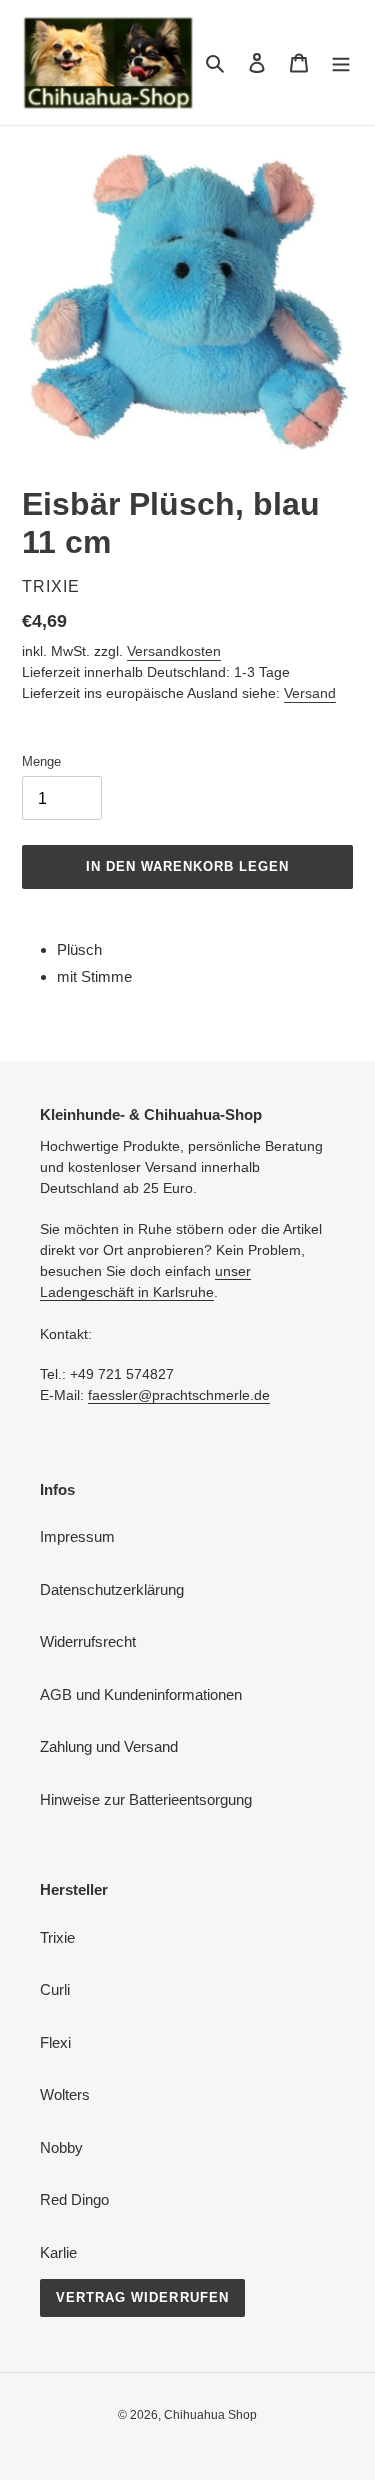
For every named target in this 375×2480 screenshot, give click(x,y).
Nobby (61, 2147)
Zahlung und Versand (109, 1746)
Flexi (55, 2042)
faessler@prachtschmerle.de (179, 1395)
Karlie (58, 2252)
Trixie (57, 1937)
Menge (41, 761)
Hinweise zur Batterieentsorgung (146, 1799)
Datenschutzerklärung (112, 1589)
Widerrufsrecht (88, 1641)
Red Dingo (74, 2199)
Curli (55, 1989)
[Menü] (341, 62)
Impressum (77, 1536)
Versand (310, 693)
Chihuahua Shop (210, 2415)
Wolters (65, 2094)
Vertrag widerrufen (142, 2297)
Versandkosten (174, 651)
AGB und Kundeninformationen (141, 1694)
